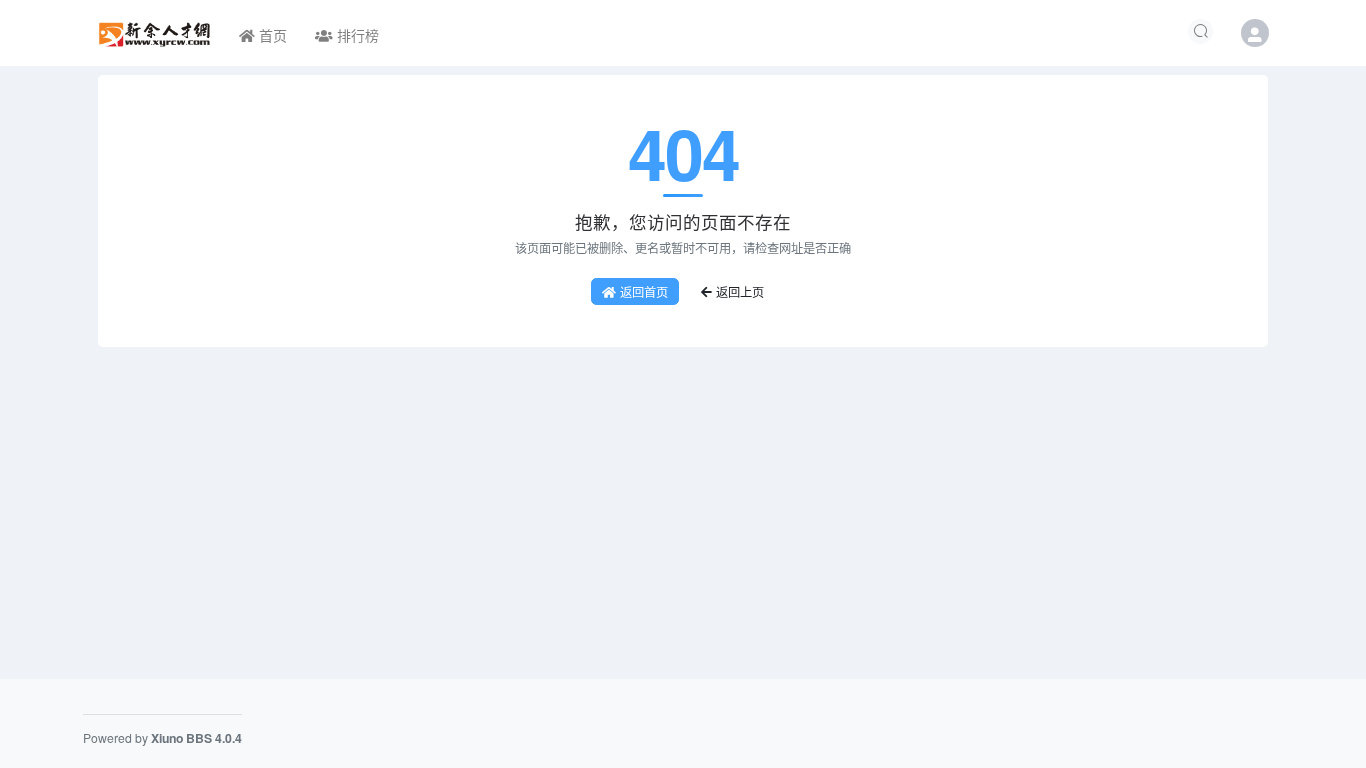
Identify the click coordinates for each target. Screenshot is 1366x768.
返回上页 (740, 291)
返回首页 (644, 291)
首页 (271, 35)
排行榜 (356, 35)
